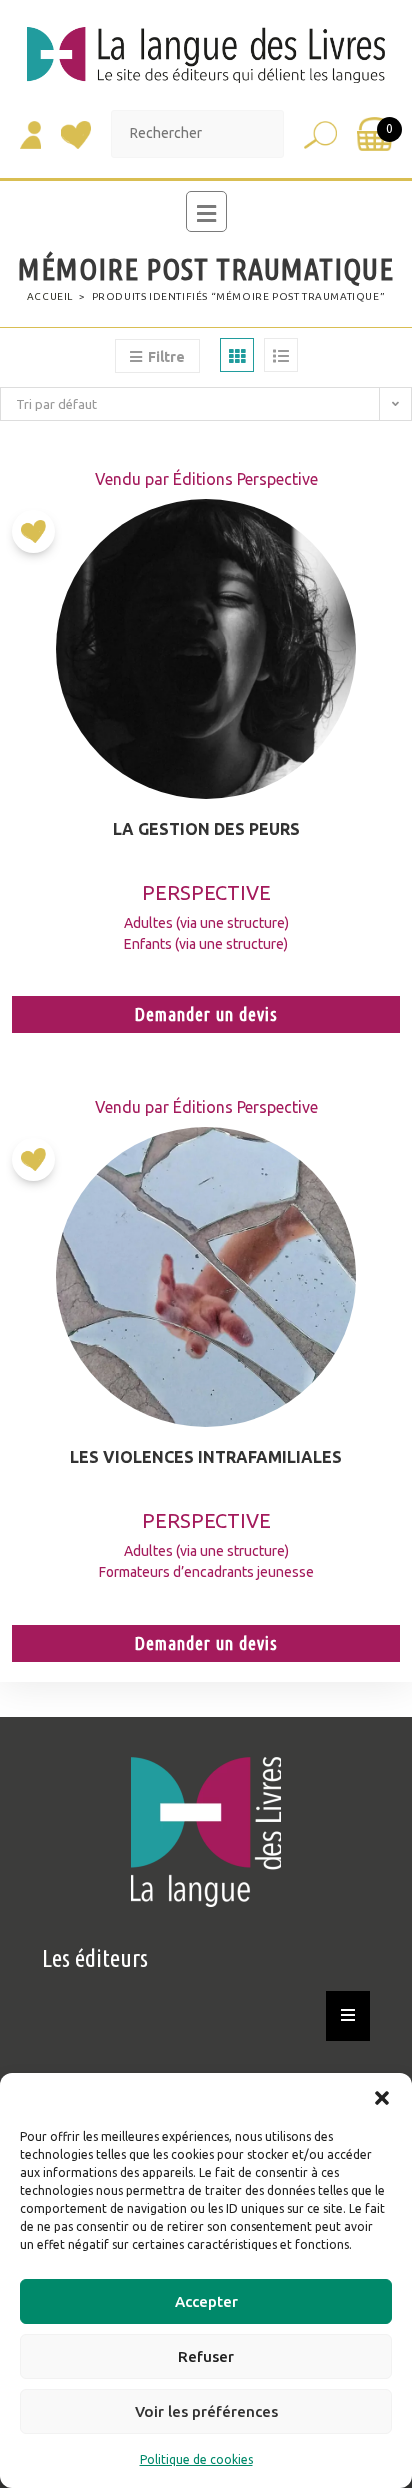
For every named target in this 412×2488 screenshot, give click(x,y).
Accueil (50, 296)
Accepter (206, 2301)
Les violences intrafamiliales (206, 1457)
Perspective (206, 892)
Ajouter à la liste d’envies (38, 539)
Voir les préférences (206, 2411)
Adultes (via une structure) (206, 923)
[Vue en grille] (237, 355)
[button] (382, 2098)
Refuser (206, 2356)
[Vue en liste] (281, 355)
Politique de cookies (196, 2459)
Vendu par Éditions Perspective (206, 479)
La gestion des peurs (206, 829)
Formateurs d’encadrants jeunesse (206, 1572)
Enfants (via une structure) (206, 944)
